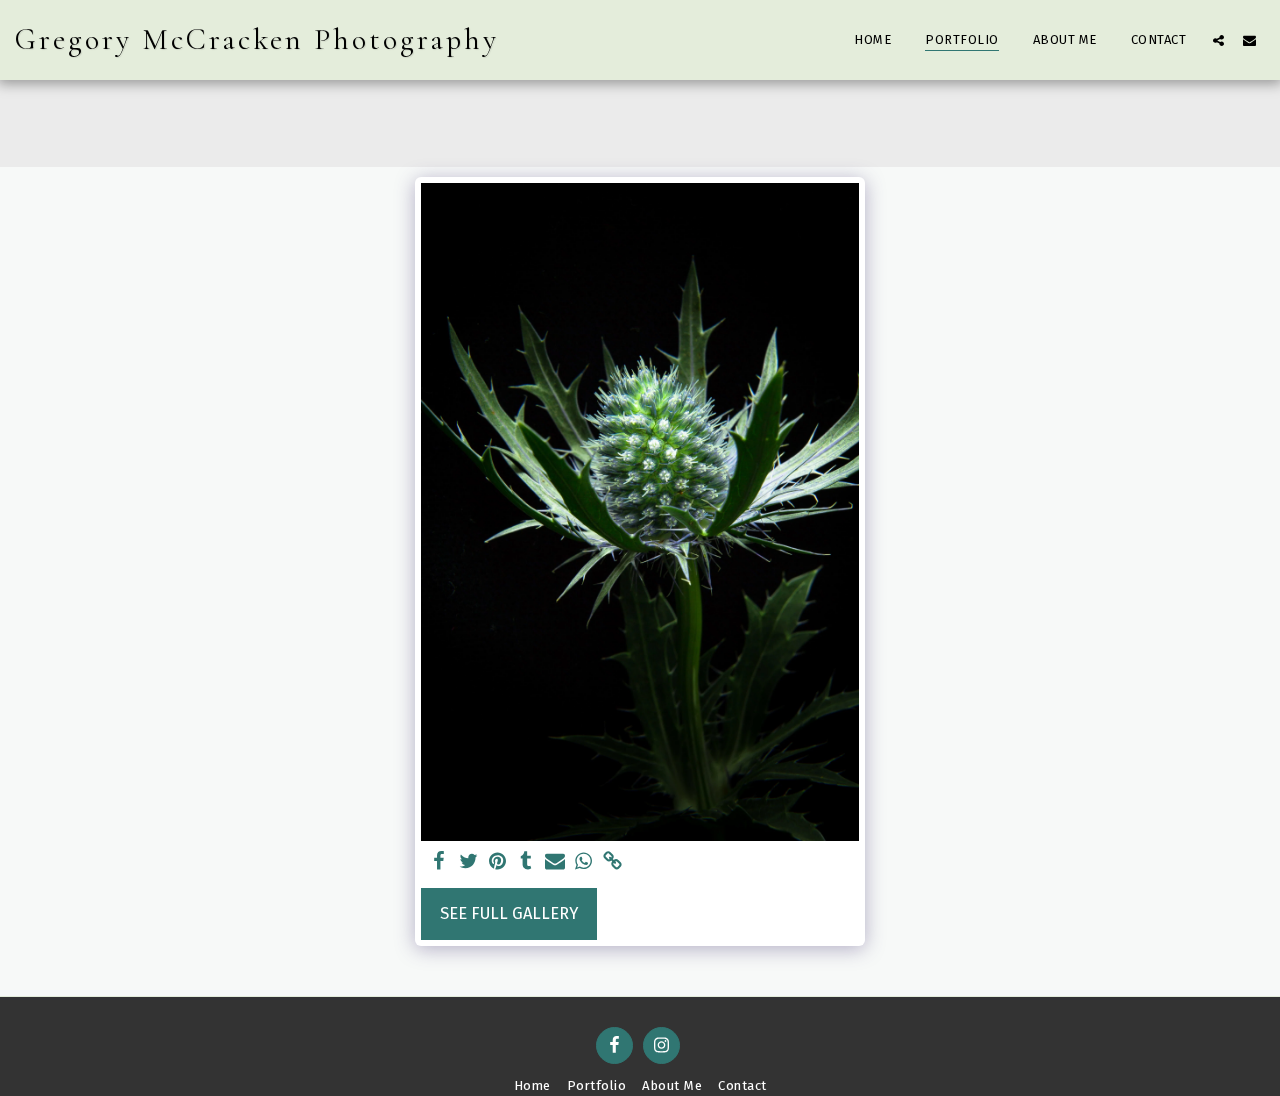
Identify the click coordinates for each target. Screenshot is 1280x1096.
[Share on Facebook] (439, 862)
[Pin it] (497, 862)
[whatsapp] (583, 862)
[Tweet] (468, 862)
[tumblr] (526, 862)
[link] (612, 862)
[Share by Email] (555, 862)
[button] (1218, 40)
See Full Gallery (509, 913)
